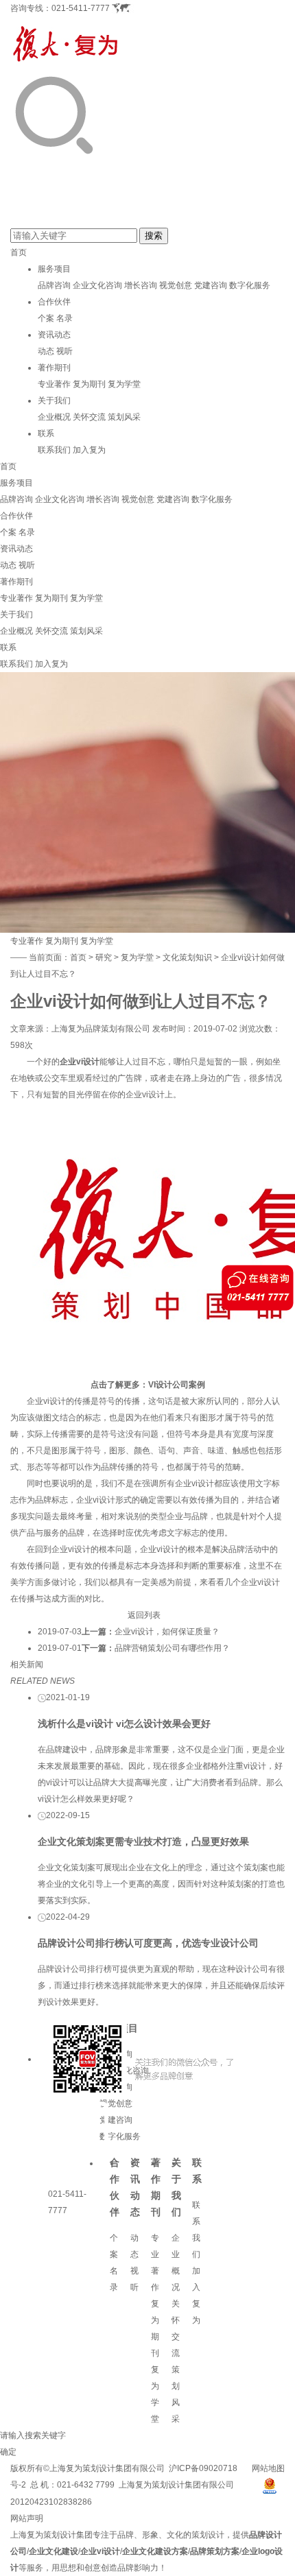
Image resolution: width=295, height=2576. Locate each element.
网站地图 (268, 2468)
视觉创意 (176, 285)
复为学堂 (124, 384)
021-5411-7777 (81, 8)
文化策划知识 (187, 957)
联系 (46, 433)
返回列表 (144, 1615)
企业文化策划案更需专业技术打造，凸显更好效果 (143, 1841)
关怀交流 (89, 417)
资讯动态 (54, 335)
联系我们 (54, 450)
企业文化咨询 (97, 285)
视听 (64, 351)
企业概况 (54, 417)
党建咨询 (211, 285)
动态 (46, 351)
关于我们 (54, 401)
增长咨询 (141, 285)
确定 (8, 2452)
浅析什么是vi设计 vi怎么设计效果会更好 (124, 1724)
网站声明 (27, 2518)
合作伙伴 (54, 302)
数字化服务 (250, 285)
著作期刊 (54, 368)
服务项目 (54, 269)
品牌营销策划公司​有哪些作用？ (172, 1648)
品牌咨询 (54, 285)
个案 (46, 318)
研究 (104, 957)
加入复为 (89, 450)
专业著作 (54, 384)
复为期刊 (89, 384)
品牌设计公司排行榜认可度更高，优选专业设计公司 (148, 1943)
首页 (19, 252)
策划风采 (124, 417)
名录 (64, 318)
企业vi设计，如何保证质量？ (167, 1632)
